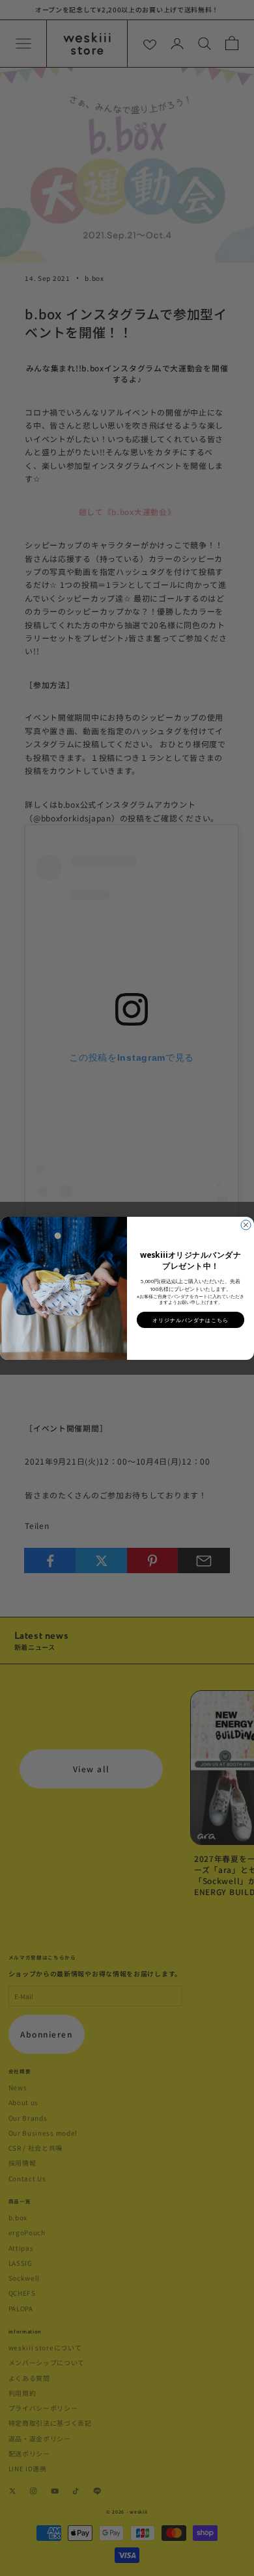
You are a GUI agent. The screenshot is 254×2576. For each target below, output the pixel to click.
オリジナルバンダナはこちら (190, 1319)
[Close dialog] (246, 1225)
